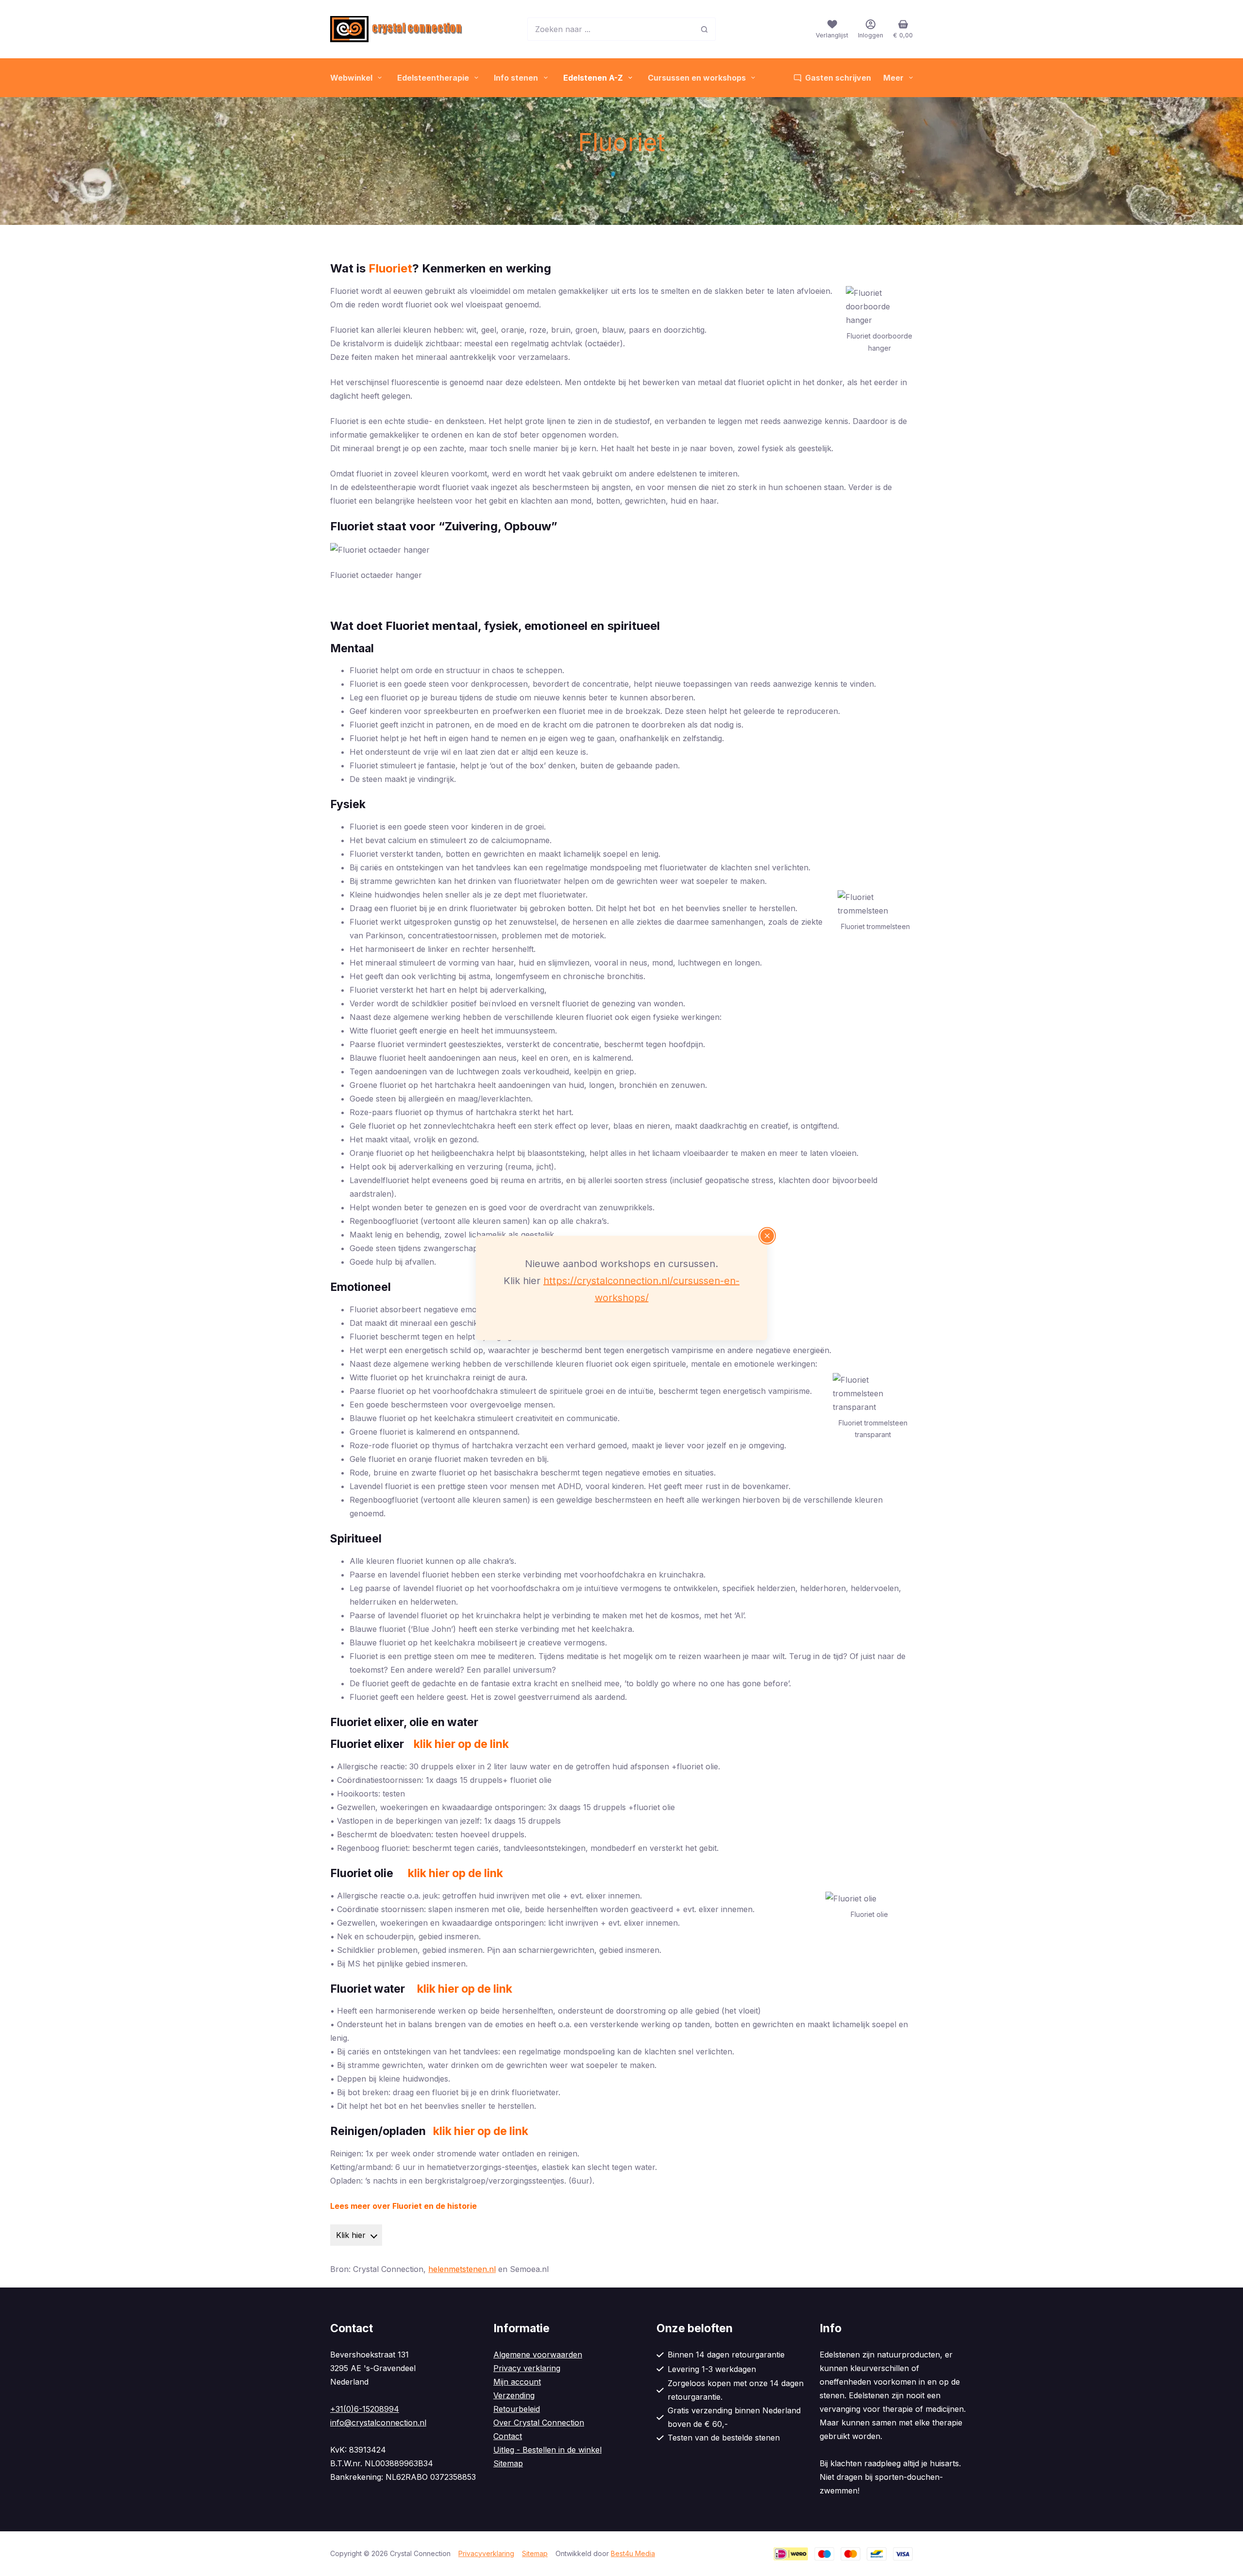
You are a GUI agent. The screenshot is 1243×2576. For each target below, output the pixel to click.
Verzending (514, 2395)
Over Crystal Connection (539, 2423)
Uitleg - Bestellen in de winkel (547, 2450)
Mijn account (517, 2382)
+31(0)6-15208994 (365, 2409)
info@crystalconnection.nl (378, 2423)
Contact (508, 2436)
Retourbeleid (517, 2409)
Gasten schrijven (838, 78)
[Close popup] (767, 1236)
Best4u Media (633, 2553)
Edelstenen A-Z (593, 78)
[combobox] (610, 29)
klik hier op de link (465, 1989)
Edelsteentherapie (433, 78)
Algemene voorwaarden (538, 2355)
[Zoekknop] (704, 29)
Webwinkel (351, 78)
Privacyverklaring (486, 2553)
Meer (893, 78)
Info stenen (516, 78)
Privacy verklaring (527, 2368)
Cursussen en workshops (697, 78)
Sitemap (508, 2463)
